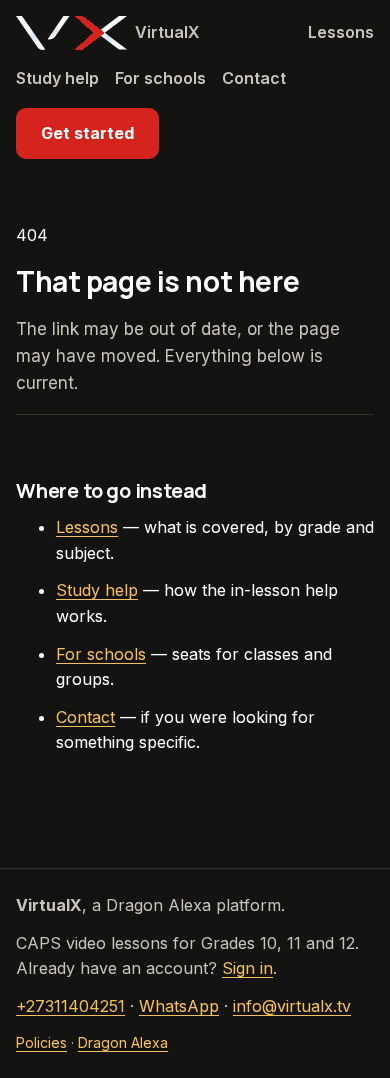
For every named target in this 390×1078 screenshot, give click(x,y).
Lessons (341, 32)
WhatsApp (179, 1006)
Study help (57, 78)
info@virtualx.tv (292, 1006)
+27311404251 (70, 1006)
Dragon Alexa (123, 1042)
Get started (87, 133)
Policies (41, 1042)
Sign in (247, 968)
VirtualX (167, 32)
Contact (254, 78)
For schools (160, 78)
